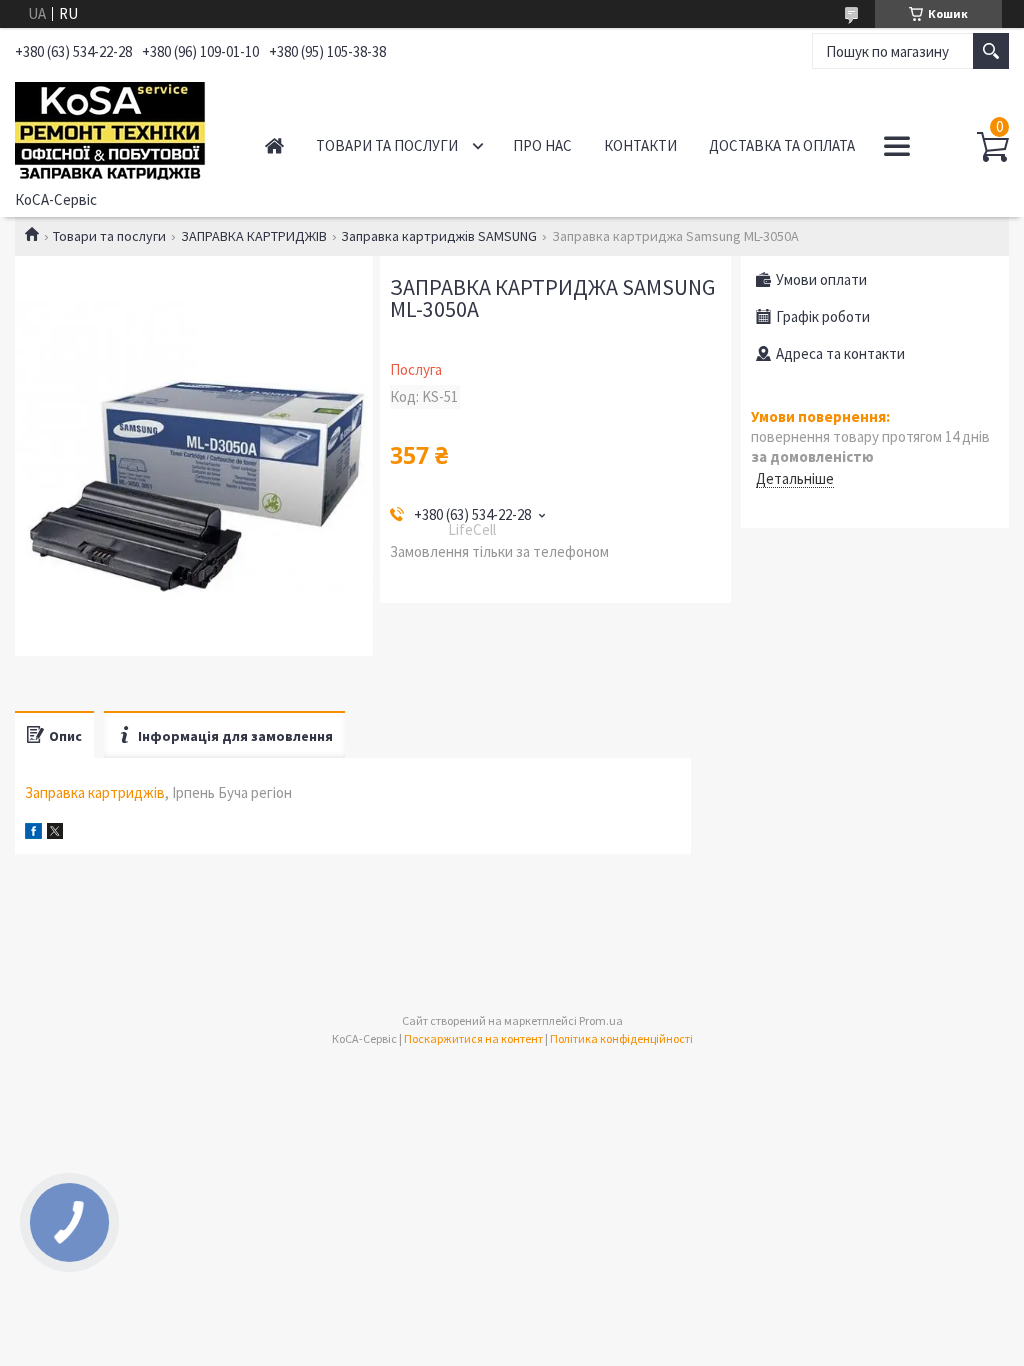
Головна (274, 145)
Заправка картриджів (95, 792)
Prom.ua (601, 1020)
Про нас (542, 145)
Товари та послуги (387, 145)
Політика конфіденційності (621, 1038)
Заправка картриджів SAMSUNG (439, 236)
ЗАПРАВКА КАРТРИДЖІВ (254, 236)
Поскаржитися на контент (473, 1038)
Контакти (640, 145)
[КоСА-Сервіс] (119, 128)
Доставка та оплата (782, 145)
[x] (55, 833)
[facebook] (33, 833)
